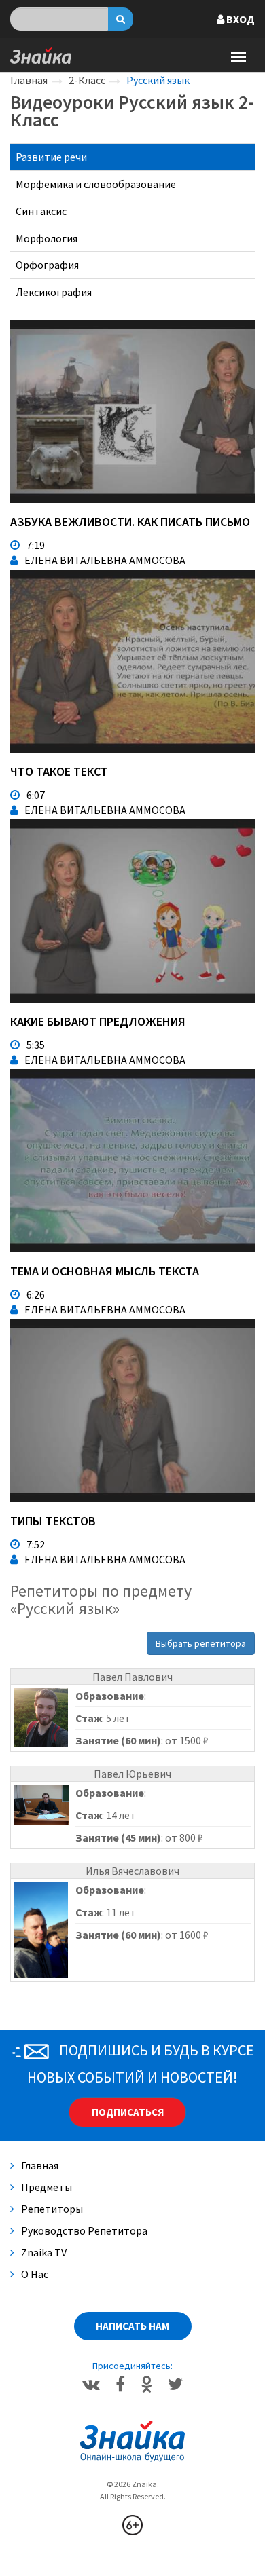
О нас (35, 2274)
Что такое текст (59, 771)
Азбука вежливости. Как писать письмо (130, 522)
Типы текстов (53, 1521)
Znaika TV (44, 2252)
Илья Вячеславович (132, 1871)
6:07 (36, 795)
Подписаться (128, 2112)
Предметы (47, 2187)
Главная (29, 80)
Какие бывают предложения (98, 1021)
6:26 (36, 1294)
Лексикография (54, 292)
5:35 (36, 1045)
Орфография (47, 265)
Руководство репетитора (84, 2230)
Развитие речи (51, 157)
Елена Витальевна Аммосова (105, 560)
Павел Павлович (132, 1677)
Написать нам (132, 2326)
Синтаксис (41, 211)
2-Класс (87, 80)
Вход (240, 19)
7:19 (36, 545)
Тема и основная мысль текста (105, 1271)
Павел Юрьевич (132, 1774)
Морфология (47, 238)
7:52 (36, 1544)
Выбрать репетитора (201, 1643)
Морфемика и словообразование (96, 184)
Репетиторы (52, 2209)
